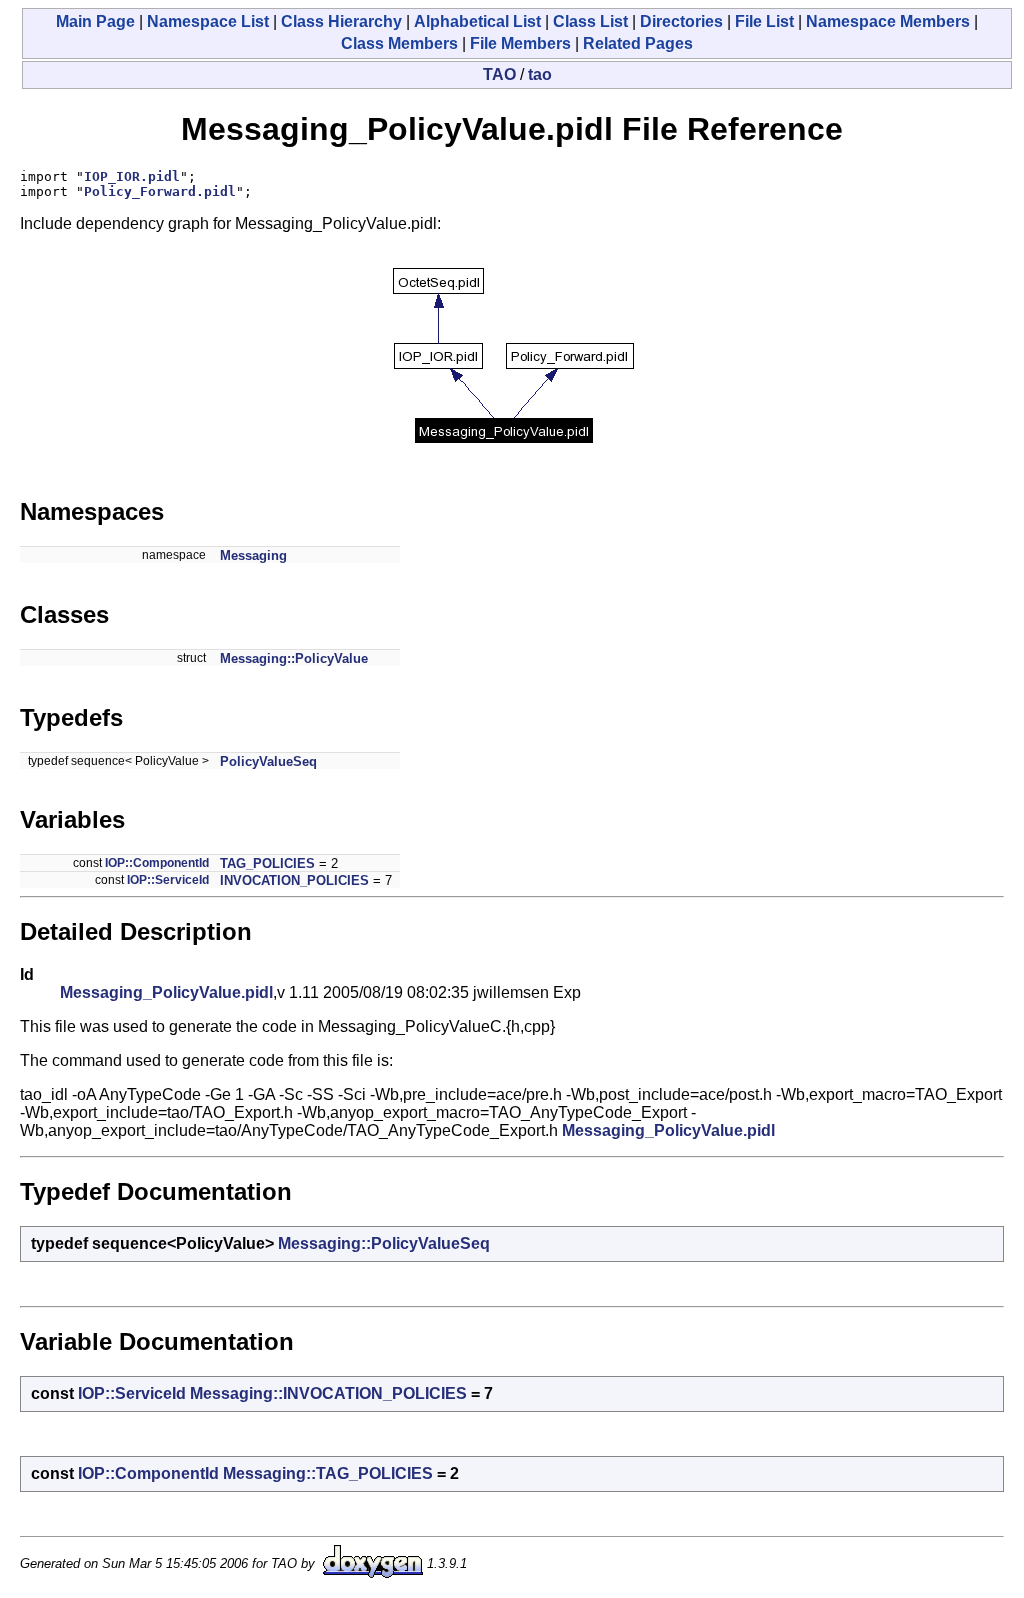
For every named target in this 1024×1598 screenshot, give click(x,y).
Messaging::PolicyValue (294, 658)
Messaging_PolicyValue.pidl (166, 992)
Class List (590, 21)
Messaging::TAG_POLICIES (328, 1473)
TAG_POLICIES (267, 863)
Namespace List (208, 21)
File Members (520, 43)
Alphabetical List (477, 21)
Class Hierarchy (341, 21)
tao (540, 74)
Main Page (95, 21)
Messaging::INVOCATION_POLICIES (328, 1393)
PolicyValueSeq (268, 761)
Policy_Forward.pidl (160, 191)
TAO (499, 74)
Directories (681, 21)
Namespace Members (888, 21)
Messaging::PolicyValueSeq (384, 1243)
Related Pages (638, 43)
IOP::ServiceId (168, 880)
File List (764, 21)
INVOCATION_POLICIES (294, 880)
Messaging (253, 555)
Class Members (399, 43)
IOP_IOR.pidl (132, 176)
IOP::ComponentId (157, 863)
